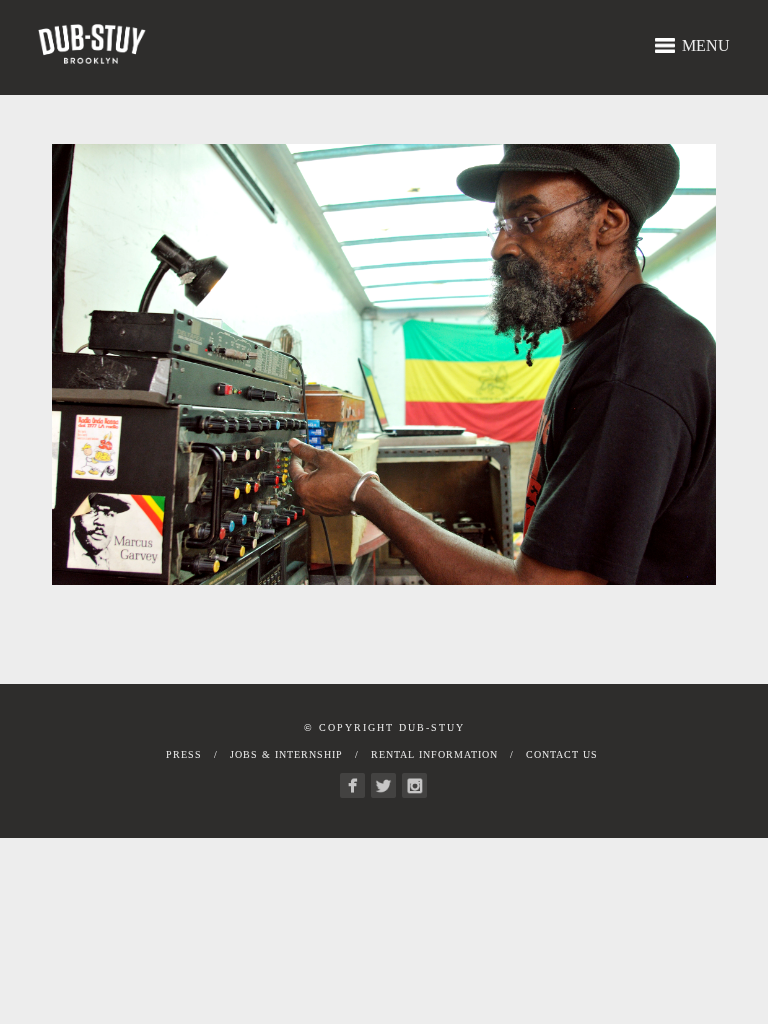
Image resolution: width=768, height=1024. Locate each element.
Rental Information (434, 754)
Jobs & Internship (286, 754)
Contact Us (562, 754)
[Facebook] (352, 785)
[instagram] (414, 785)
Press (184, 754)
